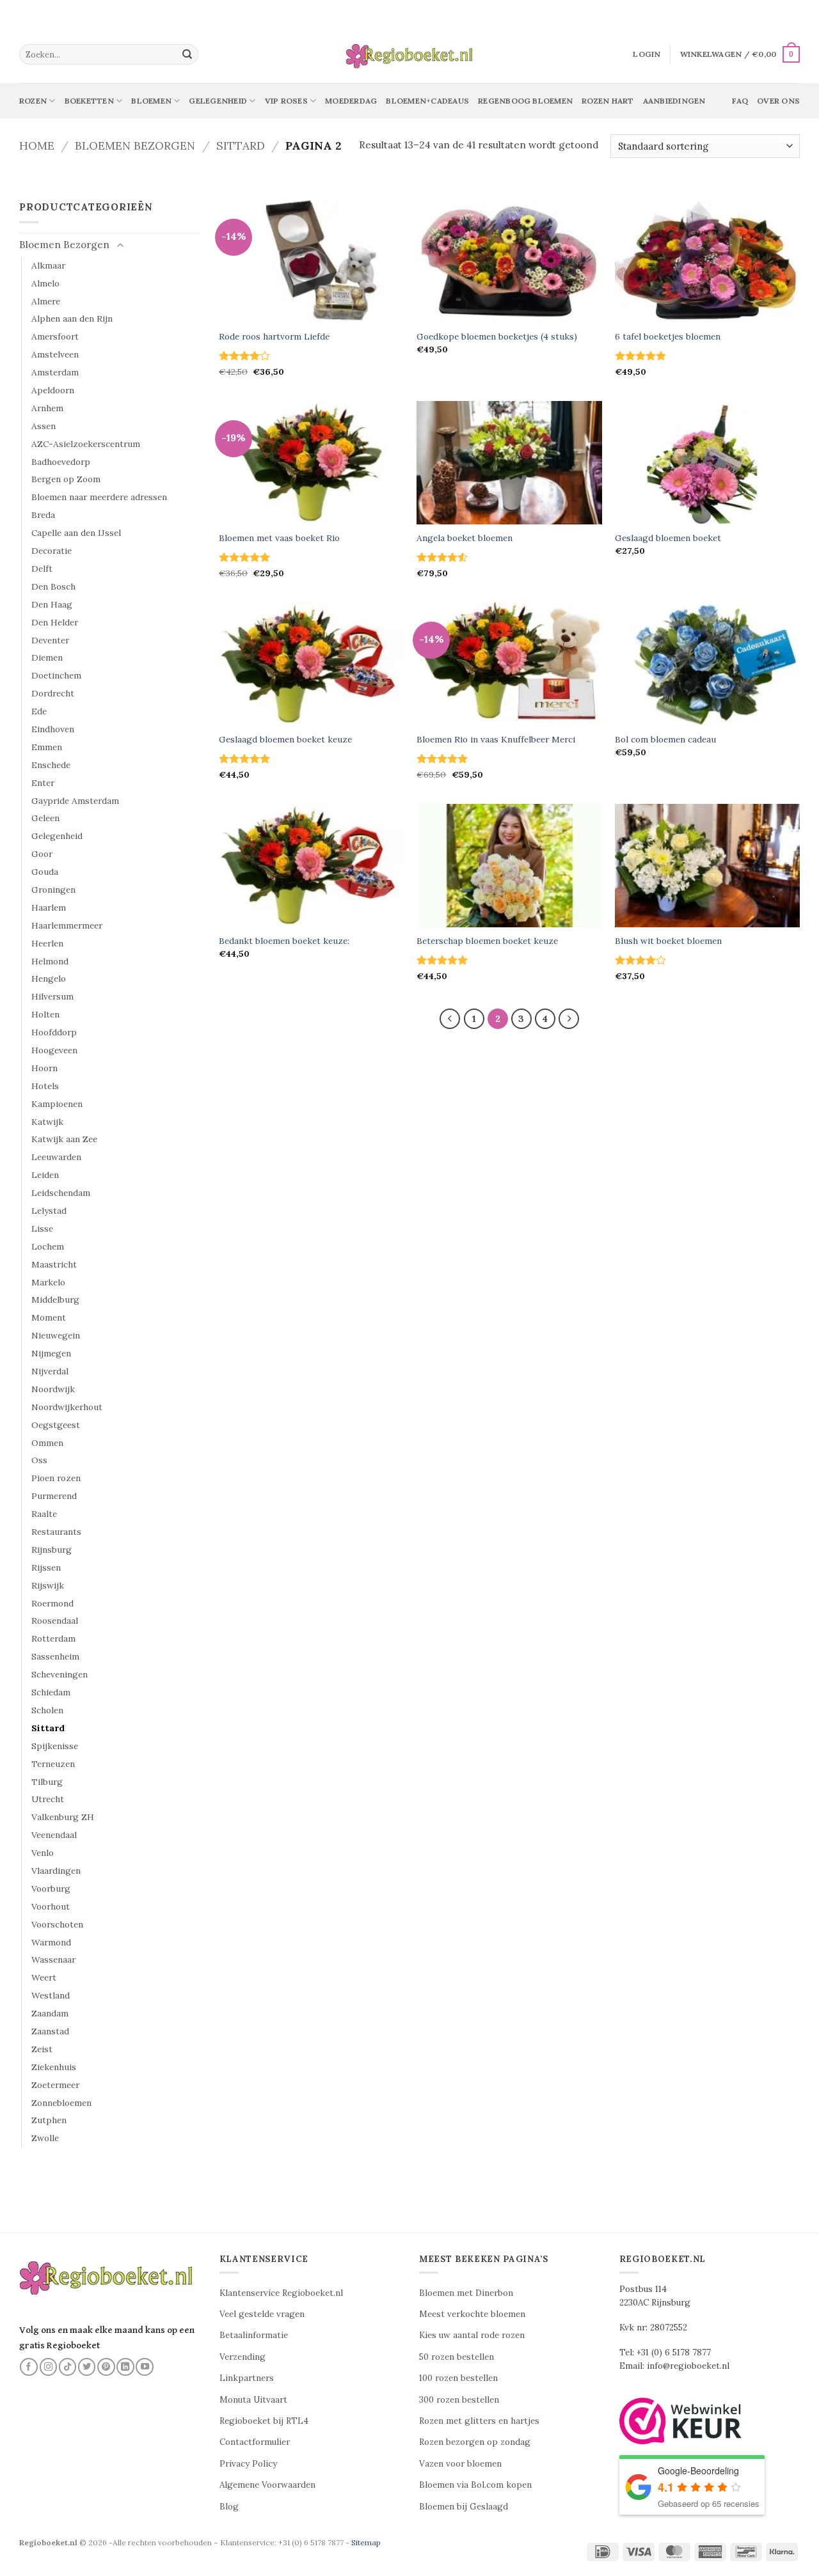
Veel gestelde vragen (262, 2314)
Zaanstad (50, 2031)
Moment (49, 1317)
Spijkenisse (55, 1746)
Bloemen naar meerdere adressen (99, 497)
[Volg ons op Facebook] (29, 2367)
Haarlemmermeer (67, 925)
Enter (43, 783)
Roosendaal (55, 1621)
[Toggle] (120, 246)
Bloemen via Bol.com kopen (475, 2485)
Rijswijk (48, 1585)
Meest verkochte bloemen (472, 2314)
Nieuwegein (56, 1335)
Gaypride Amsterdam (75, 801)
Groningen (53, 890)
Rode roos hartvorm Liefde (274, 337)
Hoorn (44, 1068)
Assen (44, 426)
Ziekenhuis (54, 2067)
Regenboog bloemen (525, 101)
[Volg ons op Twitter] (87, 2367)
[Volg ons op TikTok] (68, 2367)
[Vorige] (450, 1019)
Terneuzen (53, 1764)
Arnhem (47, 408)
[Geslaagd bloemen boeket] (708, 463)
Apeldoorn (53, 390)
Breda (43, 515)
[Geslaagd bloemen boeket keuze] (312, 664)
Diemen (47, 657)
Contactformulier (255, 2442)
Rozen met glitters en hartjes (479, 2421)
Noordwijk (53, 1389)
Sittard (241, 145)
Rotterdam (53, 1638)
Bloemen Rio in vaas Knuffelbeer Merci (496, 740)
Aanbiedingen (674, 101)
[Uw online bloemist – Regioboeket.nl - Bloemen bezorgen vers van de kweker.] (409, 55)
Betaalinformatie (254, 2335)
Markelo (48, 1282)
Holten (45, 1014)
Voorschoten (57, 1924)
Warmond (51, 1942)
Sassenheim (55, 1656)
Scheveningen (60, 1674)
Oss (39, 1460)
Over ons (778, 101)
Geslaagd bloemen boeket (668, 538)
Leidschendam (61, 1193)
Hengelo (49, 978)
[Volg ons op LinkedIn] (125, 2367)
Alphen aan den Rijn (72, 318)
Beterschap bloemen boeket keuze (487, 941)
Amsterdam (55, 372)
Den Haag (52, 604)
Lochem (48, 1246)
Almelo (45, 283)
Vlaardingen (56, 1871)
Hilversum (52, 996)
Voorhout (51, 1906)
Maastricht (54, 1264)
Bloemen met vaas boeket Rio (279, 538)
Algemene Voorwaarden (267, 2485)
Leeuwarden (56, 1157)
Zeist (42, 2049)
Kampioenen (57, 1104)
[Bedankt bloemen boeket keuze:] (312, 866)
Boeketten (89, 101)
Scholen (47, 1710)
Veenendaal (54, 1835)
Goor (42, 854)
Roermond (52, 1603)
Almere (46, 301)
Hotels (45, 1086)
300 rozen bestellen (459, 2400)
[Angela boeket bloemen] (509, 463)
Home (37, 145)
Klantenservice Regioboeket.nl (281, 2293)
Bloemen (151, 101)
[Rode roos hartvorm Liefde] (312, 261)
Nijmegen (51, 1353)
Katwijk (47, 1122)
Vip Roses (286, 101)
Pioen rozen (56, 1478)
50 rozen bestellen (457, 2357)
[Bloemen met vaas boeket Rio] (312, 463)
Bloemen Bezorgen (135, 145)
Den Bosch (53, 586)
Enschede (51, 765)
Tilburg (47, 1782)
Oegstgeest (56, 1425)
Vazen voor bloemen (460, 2464)
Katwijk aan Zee (64, 1139)
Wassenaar (53, 1959)
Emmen (47, 747)
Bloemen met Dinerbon (466, 2293)
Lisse (42, 1229)
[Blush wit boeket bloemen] (708, 866)
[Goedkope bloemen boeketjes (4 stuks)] (509, 261)
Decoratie (52, 551)
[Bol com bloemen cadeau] (708, 664)
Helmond (50, 961)
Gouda (45, 872)
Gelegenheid (218, 101)
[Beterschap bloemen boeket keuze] (509, 866)
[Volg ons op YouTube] (145, 2367)
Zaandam (50, 2013)
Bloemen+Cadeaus (427, 101)
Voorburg (51, 1889)
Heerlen (47, 943)
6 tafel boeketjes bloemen (668, 337)
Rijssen (46, 1567)
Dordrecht (53, 693)
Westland (51, 1995)
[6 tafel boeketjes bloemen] (708, 261)
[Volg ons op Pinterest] (106, 2367)
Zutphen (49, 2120)
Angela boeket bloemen (465, 538)
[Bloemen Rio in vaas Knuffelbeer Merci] (509, 664)
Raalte (44, 1514)
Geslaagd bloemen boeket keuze (285, 740)
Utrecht (48, 1799)
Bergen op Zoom (66, 479)
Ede (39, 711)
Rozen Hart (608, 101)
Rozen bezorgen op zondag (475, 2442)
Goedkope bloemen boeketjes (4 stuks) (497, 337)
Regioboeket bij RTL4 (264, 2421)
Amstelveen (55, 354)
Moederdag (351, 101)
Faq (740, 101)
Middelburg (55, 1300)
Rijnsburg (52, 1550)
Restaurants (56, 1532)
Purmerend (54, 1496)
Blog (229, 2507)
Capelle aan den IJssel (76, 533)
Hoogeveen (54, 1050)
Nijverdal (50, 1371)
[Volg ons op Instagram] (49, 2367)
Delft (42, 569)
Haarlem (49, 907)
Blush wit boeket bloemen (668, 941)
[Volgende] (569, 1019)
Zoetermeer (55, 2085)
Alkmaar (48, 265)
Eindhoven (53, 729)
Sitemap (366, 2542)
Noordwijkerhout (67, 1407)
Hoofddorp (54, 1032)
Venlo (43, 1853)
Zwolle (45, 2138)
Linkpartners (247, 2378)
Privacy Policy (248, 2464)
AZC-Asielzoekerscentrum (86, 444)
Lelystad (49, 1211)
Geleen (45, 818)
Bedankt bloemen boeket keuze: (284, 941)
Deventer (50, 640)
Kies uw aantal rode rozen (472, 2335)
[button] (647, 54)
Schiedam (51, 1692)
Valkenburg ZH (63, 1817)
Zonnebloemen (61, 2103)
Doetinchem (56, 675)
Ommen (47, 1443)
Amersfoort (55, 336)
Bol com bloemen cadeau (665, 740)
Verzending (243, 2357)
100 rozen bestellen (458, 2378)
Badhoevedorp (61, 462)
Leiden (45, 1175)
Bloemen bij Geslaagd (464, 2507)
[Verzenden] (187, 54)
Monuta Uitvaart (253, 2400)
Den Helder (55, 622)
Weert (44, 1977)
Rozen (33, 101)
